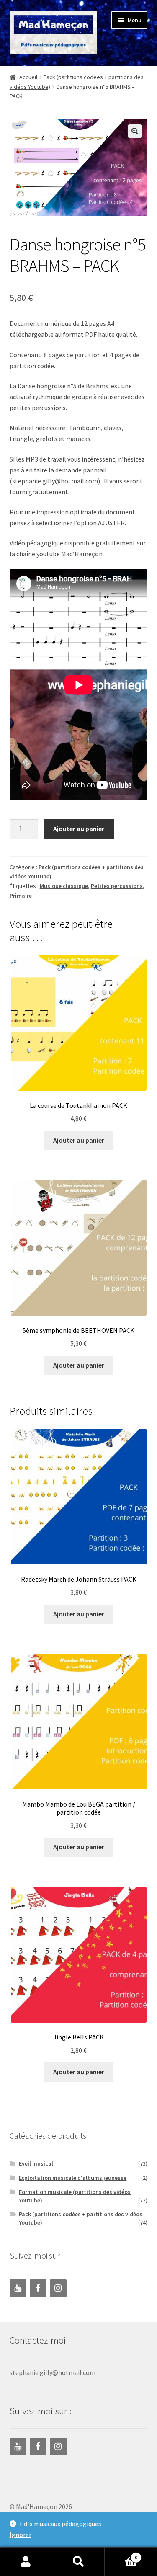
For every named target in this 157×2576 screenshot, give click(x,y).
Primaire (21, 896)
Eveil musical (36, 2163)
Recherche (78, 2562)
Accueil (28, 77)
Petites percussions (117, 886)
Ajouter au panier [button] (79, 1140)
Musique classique (64, 886)
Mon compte (26, 2562)
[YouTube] (18, 2288)
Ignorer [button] (21, 2535)
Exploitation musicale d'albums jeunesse (73, 2178)
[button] (135, 131)
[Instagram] (58, 2288)
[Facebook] (38, 2288)
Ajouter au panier (79, 829)
